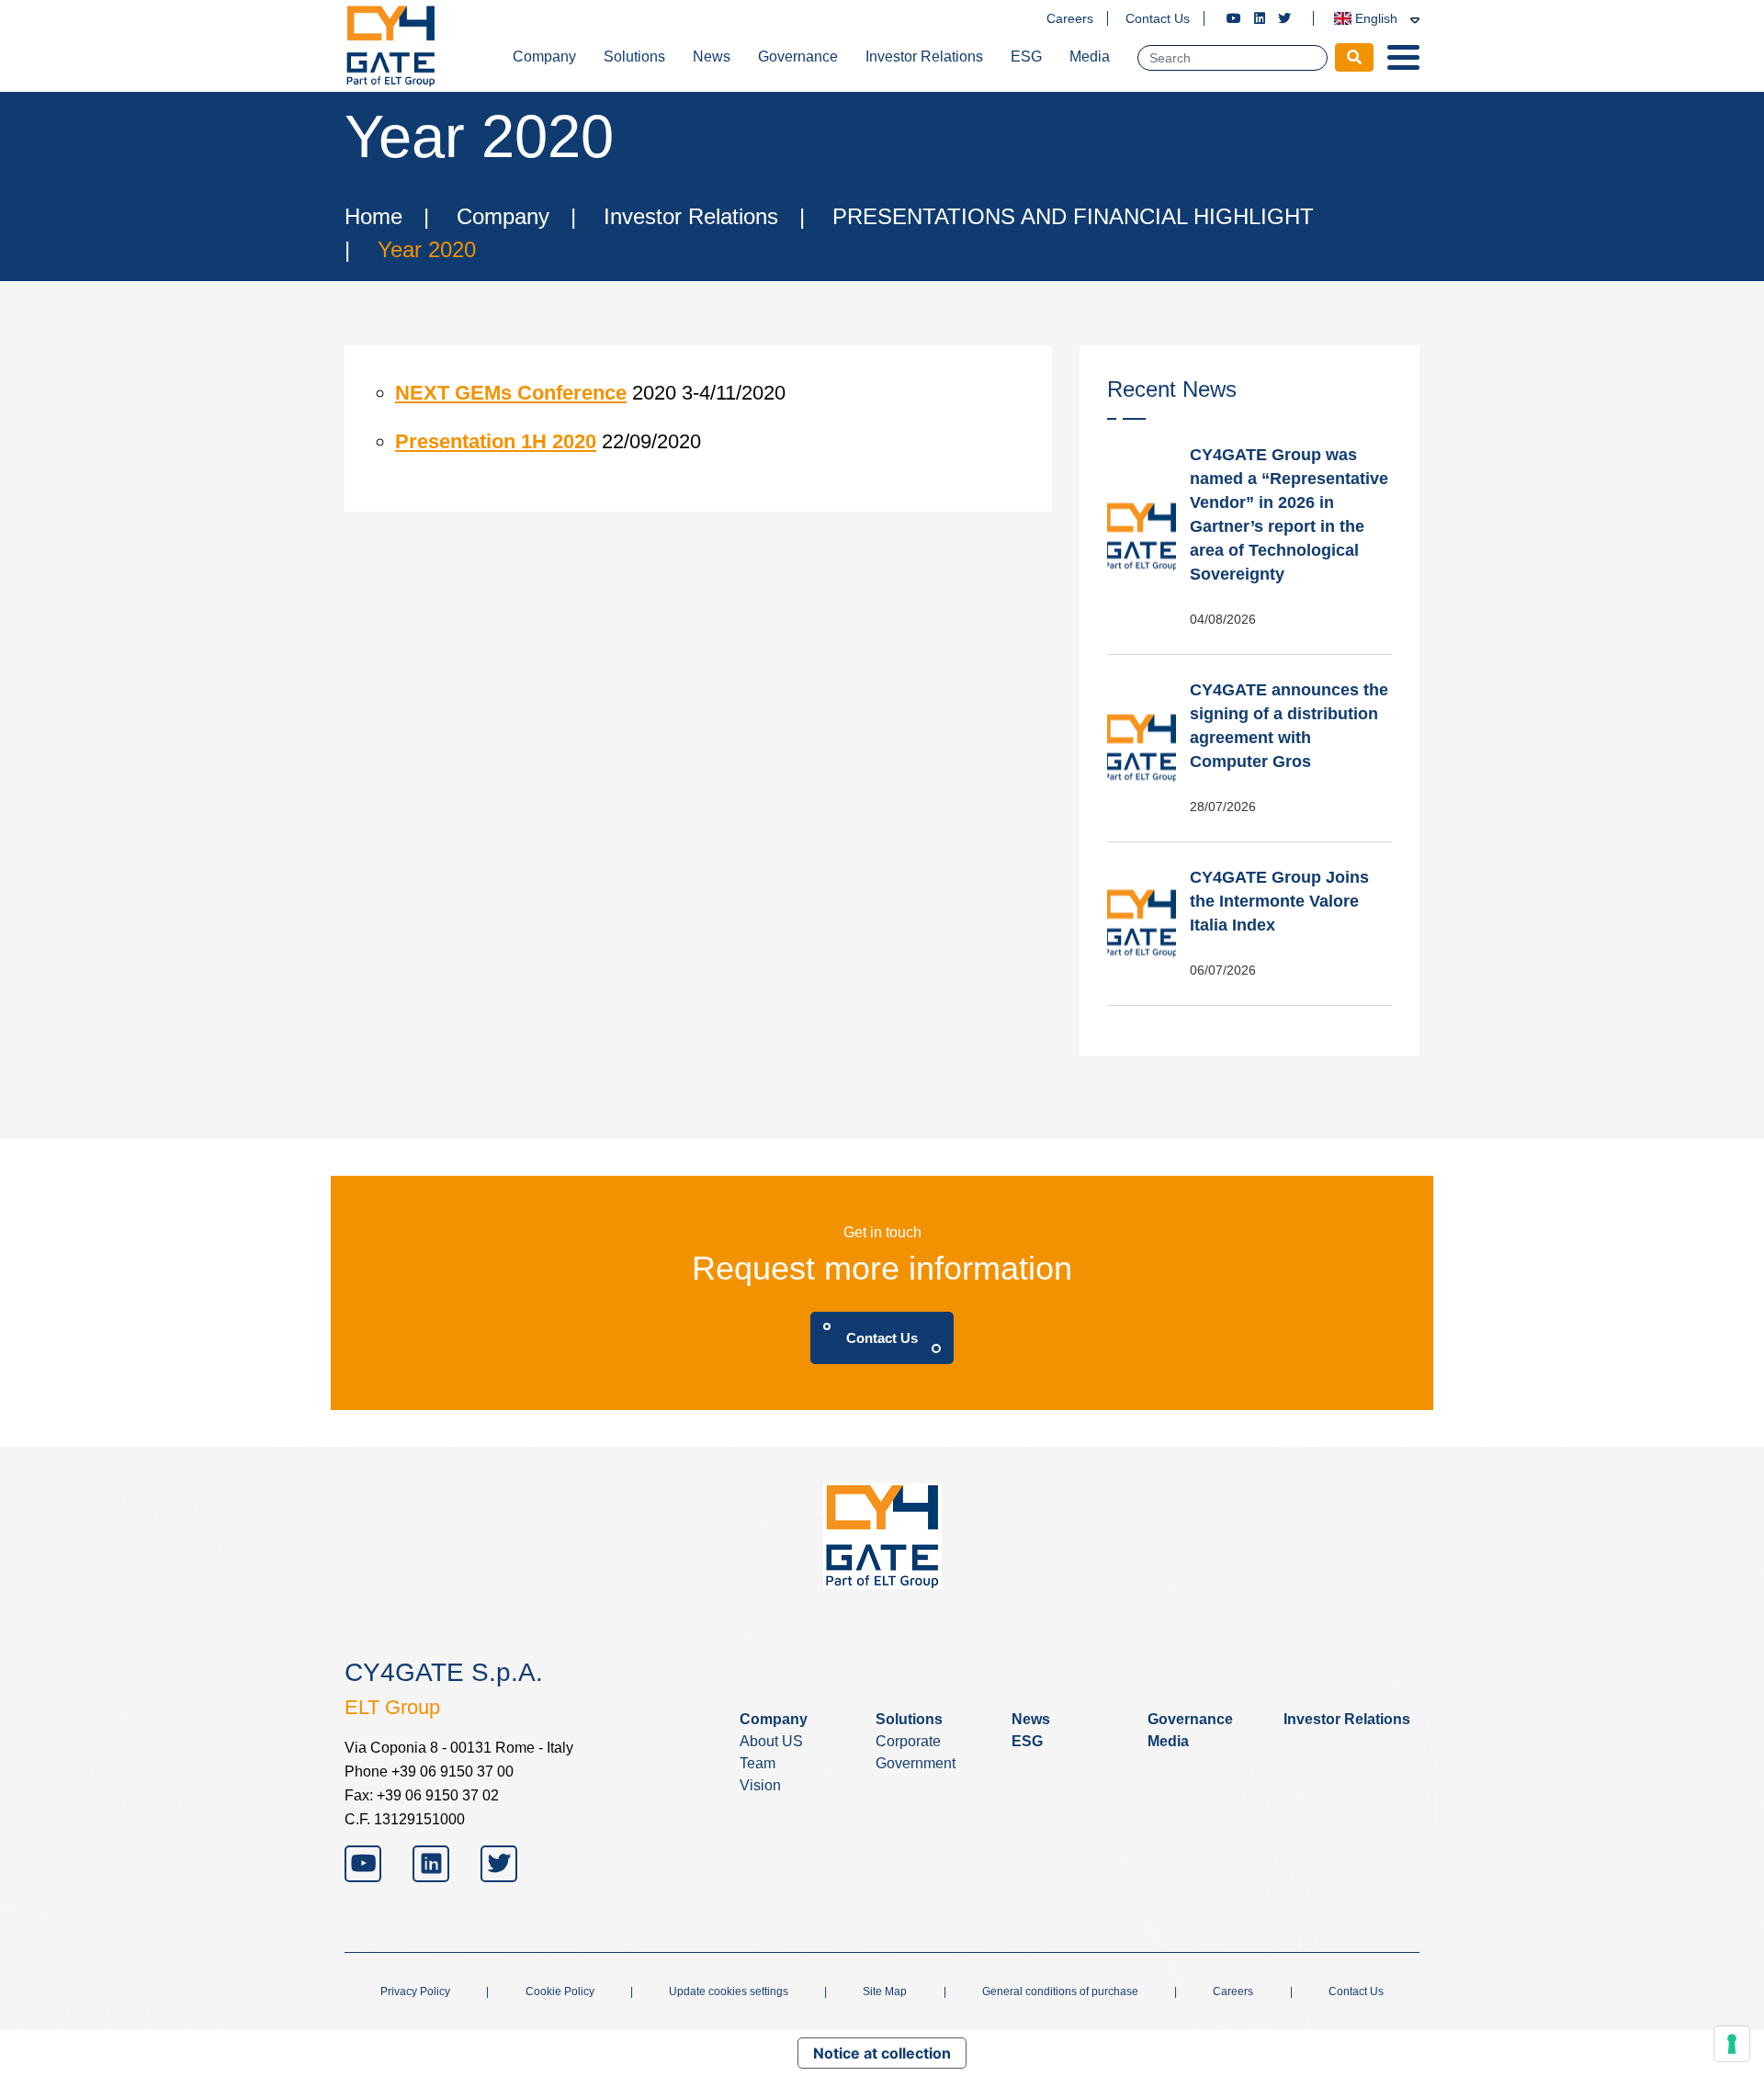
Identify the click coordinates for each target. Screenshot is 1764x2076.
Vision (760, 1785)
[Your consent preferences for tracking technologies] (1732, 2044)
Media (1090, 56)
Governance (798, 56)
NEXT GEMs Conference (511, 393)
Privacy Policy (415, 1991)
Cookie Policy (560, 1991)
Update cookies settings (729, 1991)
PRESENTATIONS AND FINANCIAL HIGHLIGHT (1073, 216)
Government (916, 1763)
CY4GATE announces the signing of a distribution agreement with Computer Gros (1289, 726)
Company (544, 56)
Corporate (908, 1741)
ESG (1026, 56)
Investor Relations (924, 56)
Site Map (885, 1991)
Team (758, 1763)
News (712, 56)
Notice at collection (882, 2053)
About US (771, 1741)
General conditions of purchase (1060, 1991)
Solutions (634, 56)
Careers (1070, 18)
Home (373, 216)
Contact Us (1158, 18)
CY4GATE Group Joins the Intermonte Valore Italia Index (1279, 901)
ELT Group (392, 1707)
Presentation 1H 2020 (496, 441)
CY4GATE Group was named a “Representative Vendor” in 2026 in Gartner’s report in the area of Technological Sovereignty (1289, 514)
